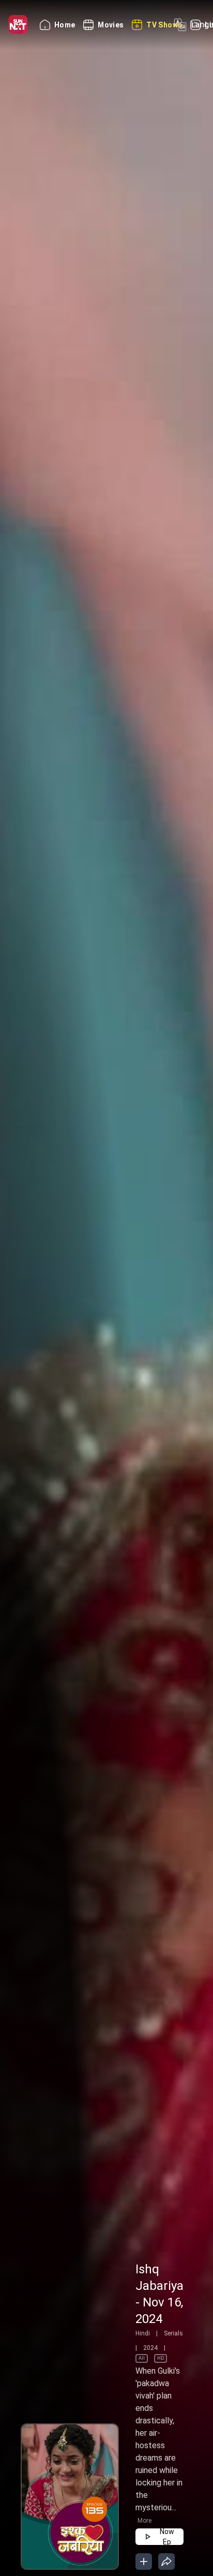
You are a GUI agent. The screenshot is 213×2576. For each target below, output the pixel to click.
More (144, 2521)
